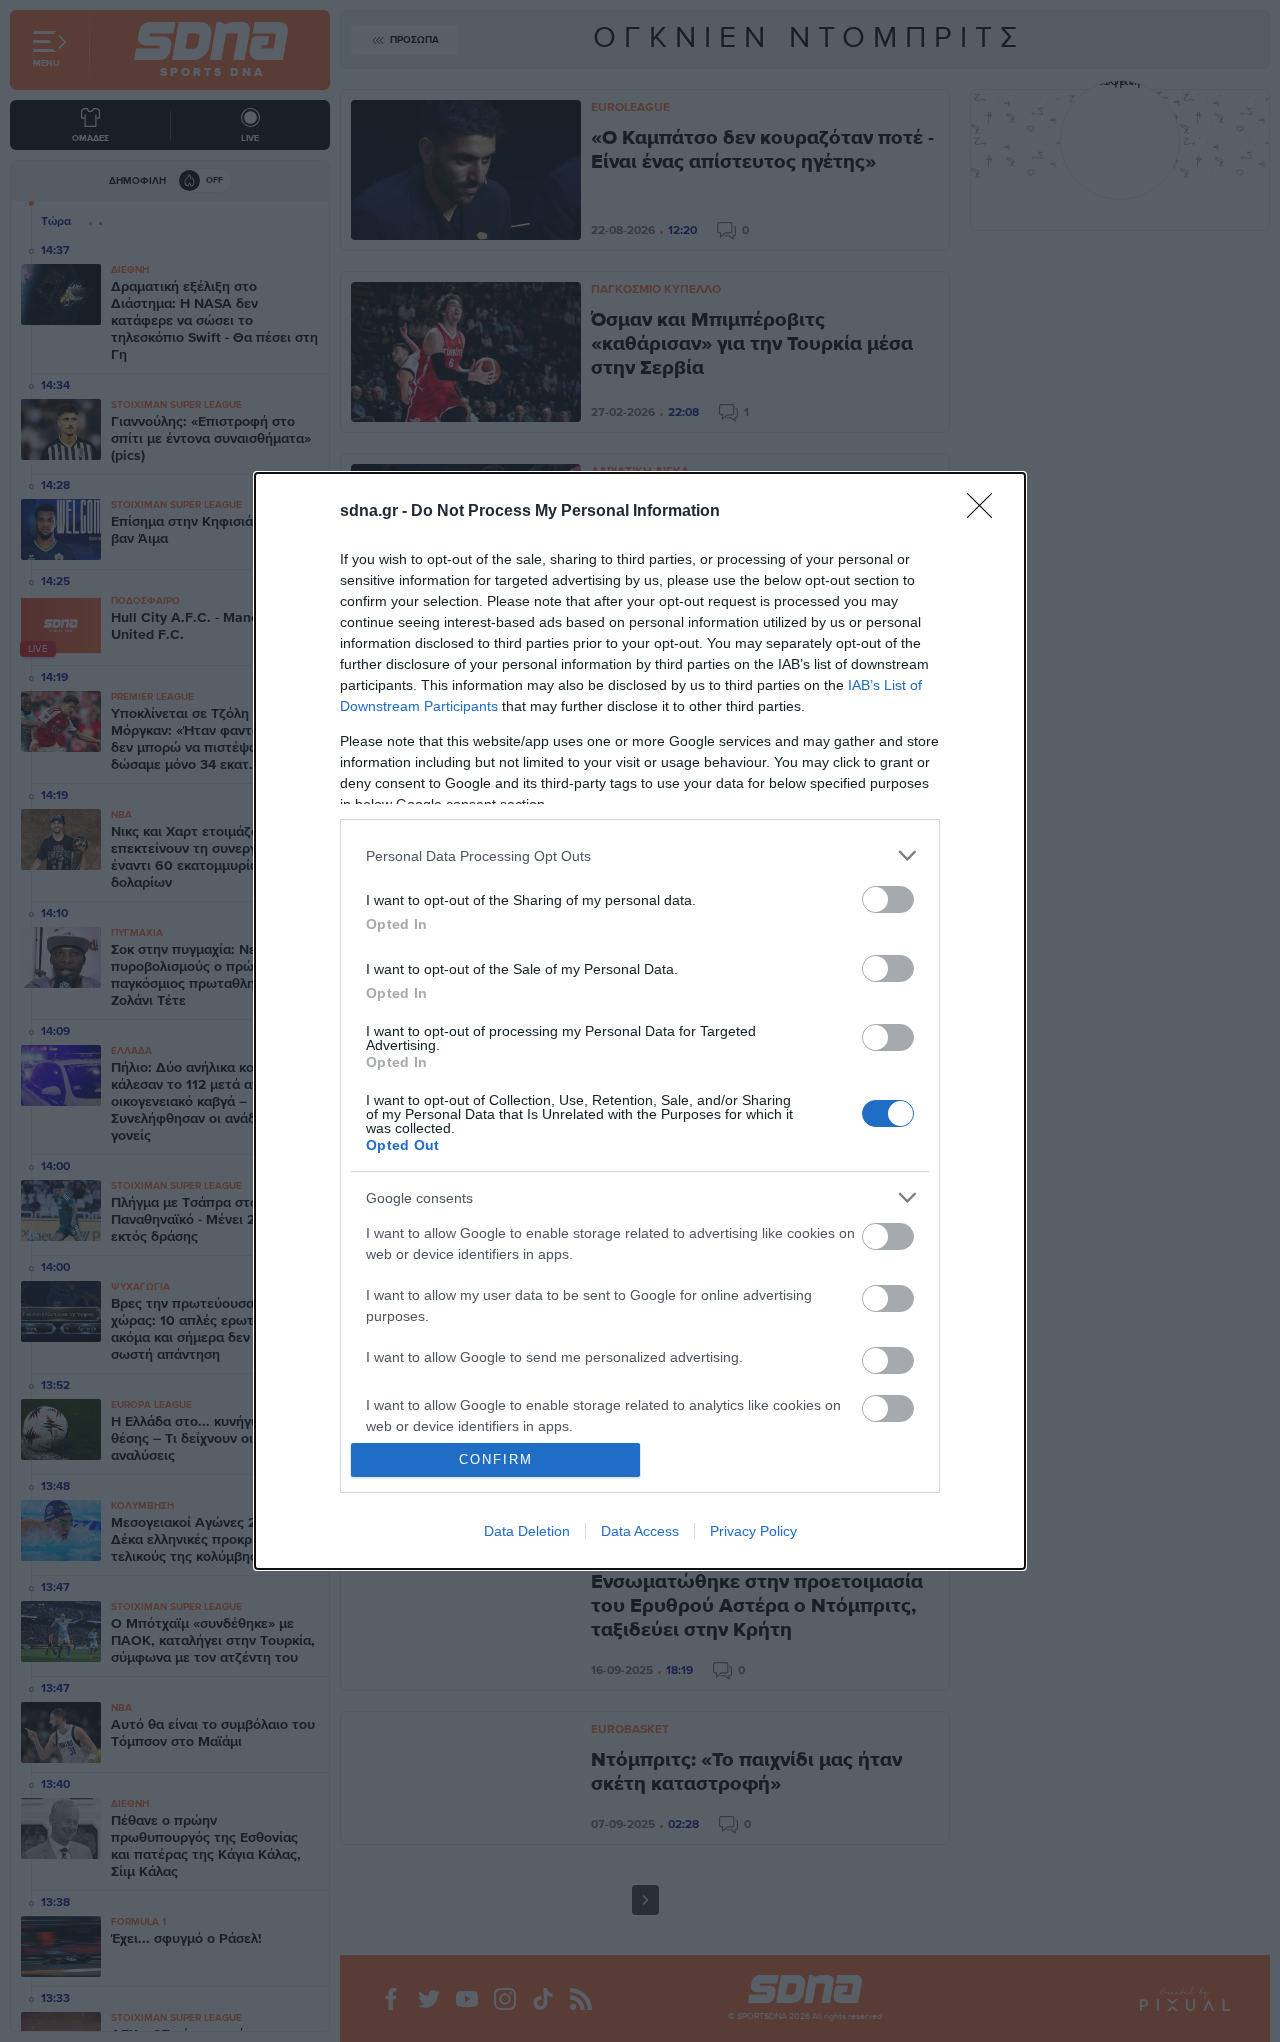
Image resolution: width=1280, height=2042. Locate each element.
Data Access (640, 1531)
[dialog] (640, 1021)
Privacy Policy (753, 1531)
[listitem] (640, 855)
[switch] (888, 899)
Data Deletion (527, 1531)
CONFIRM (496, 1459)
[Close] (986, 512)
